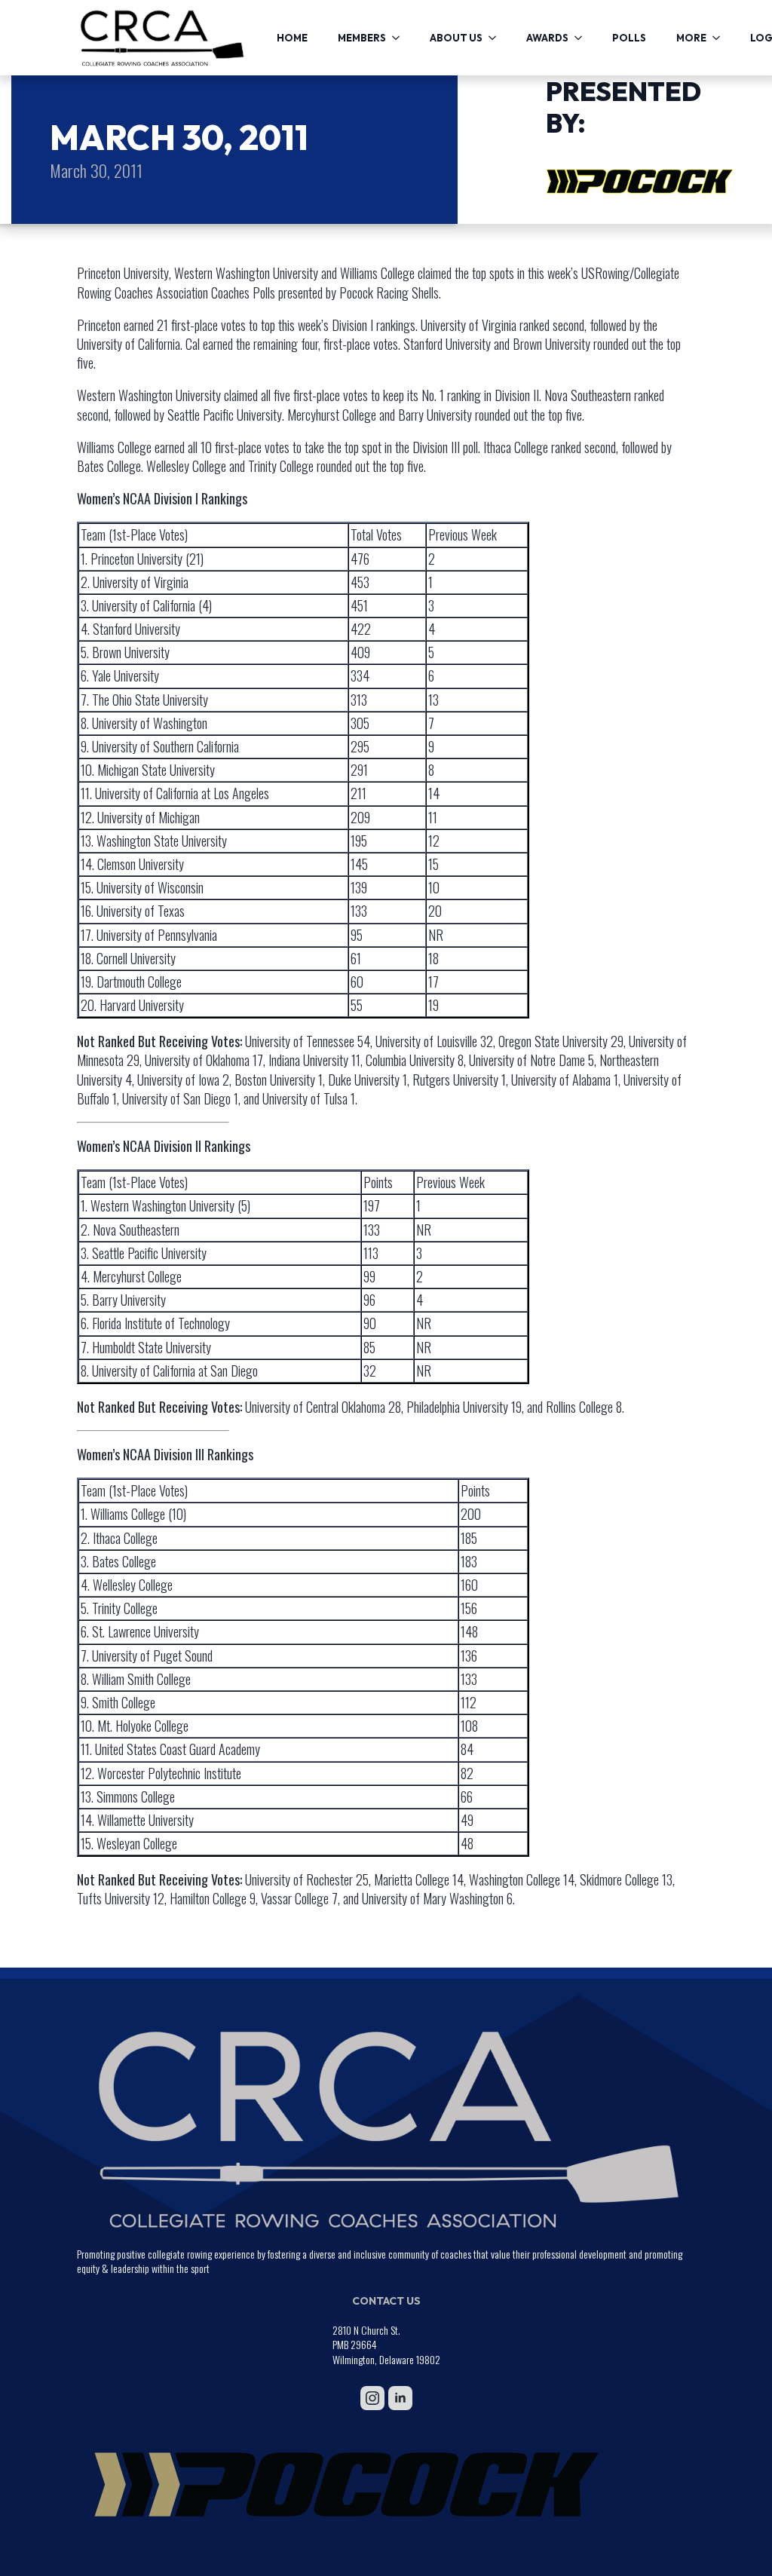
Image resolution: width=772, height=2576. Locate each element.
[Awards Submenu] (583, 38)
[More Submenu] (721, 38)
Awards (547, 38)
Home (292, 38)
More (691, 38)
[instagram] (372, 2398)
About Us (456, 38)
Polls (629, 38)
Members (362, 38)
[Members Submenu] (400, 38)
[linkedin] (400, 2398)
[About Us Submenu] (497, 38)
